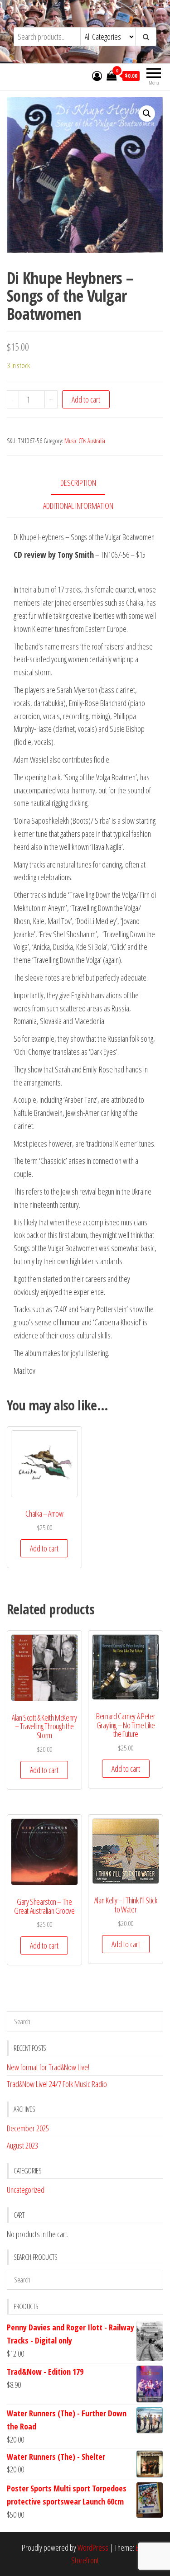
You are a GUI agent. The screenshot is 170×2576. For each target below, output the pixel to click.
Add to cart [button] (44, 1548)
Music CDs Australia (85, 441)
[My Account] (97, 76)
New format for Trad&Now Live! (48, 2067)
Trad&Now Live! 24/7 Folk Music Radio (57, 2084)
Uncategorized (26, 2190)
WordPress (93, 2548)
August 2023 (22, 2145)
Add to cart (86, 399)
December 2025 (28, 2128)
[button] (147, 114)
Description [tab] (78, 483)
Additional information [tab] (78, 506)
